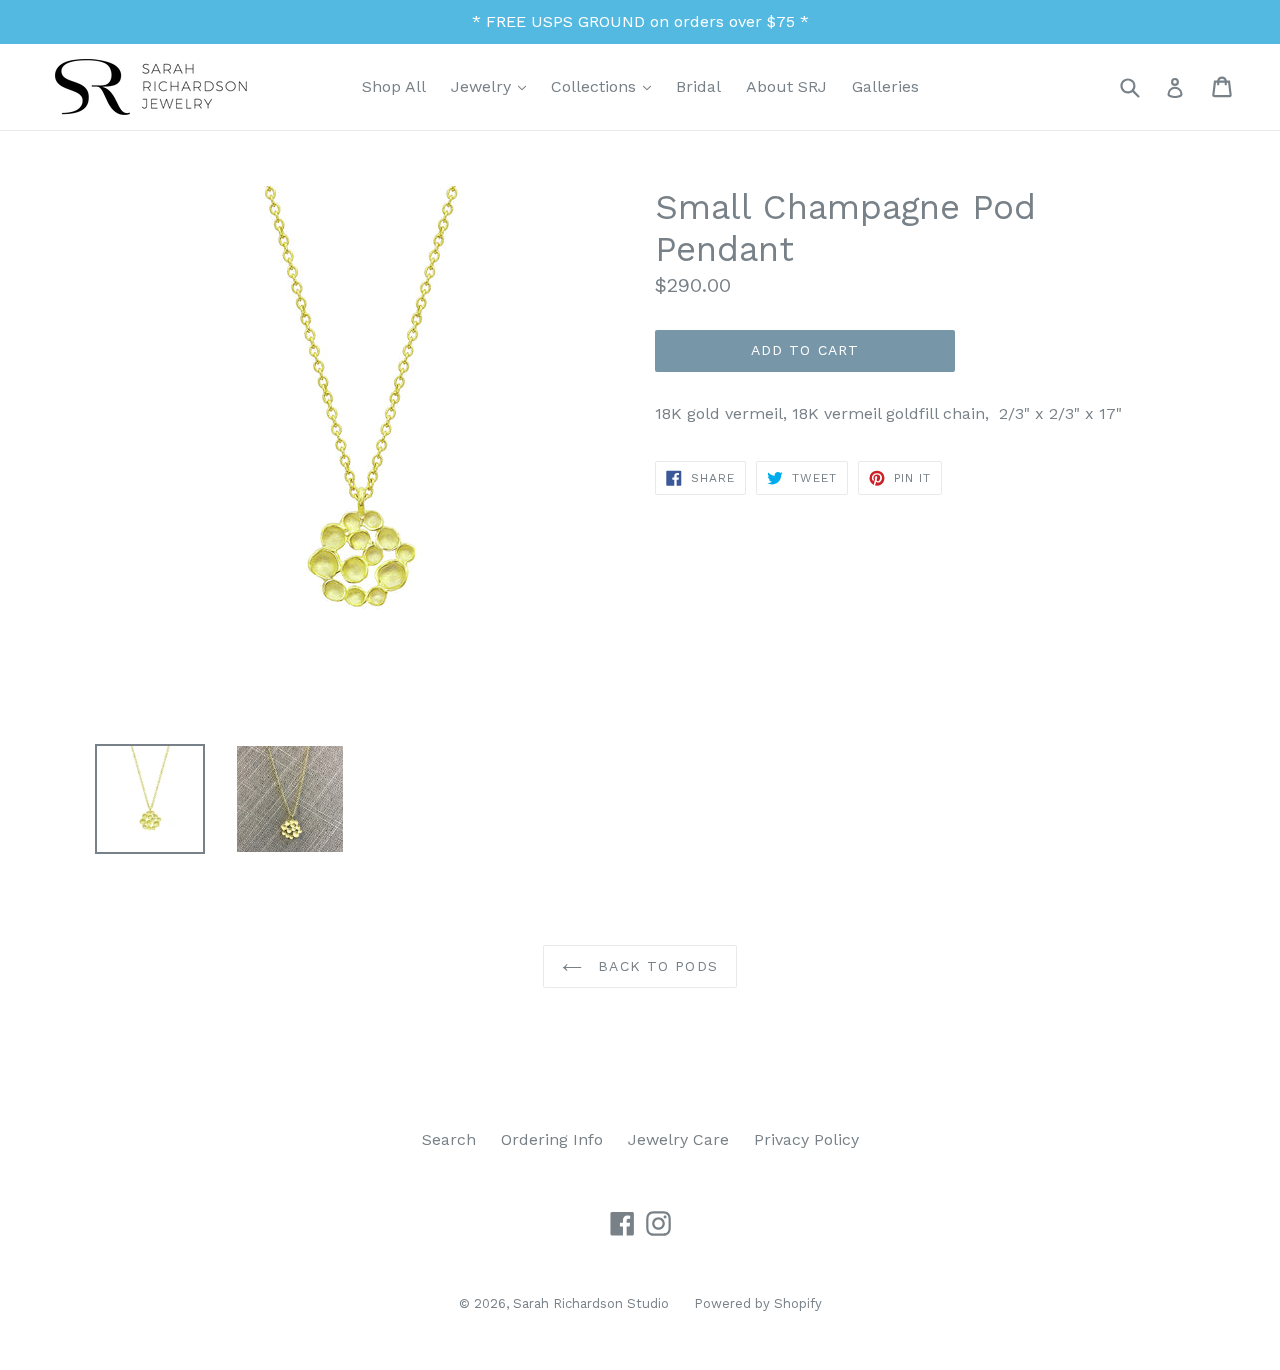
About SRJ (786, 86)
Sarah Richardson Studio (591, 1303)
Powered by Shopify (758, 1303)
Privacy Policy (806, 1139)
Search (449, 1139)
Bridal (698, 86)
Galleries (885, 86)
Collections (606, 86)
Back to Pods (655, 966)
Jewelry (493, 86)
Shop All (394, 86)
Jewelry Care (678, 1139)
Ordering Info (552, 1139)
